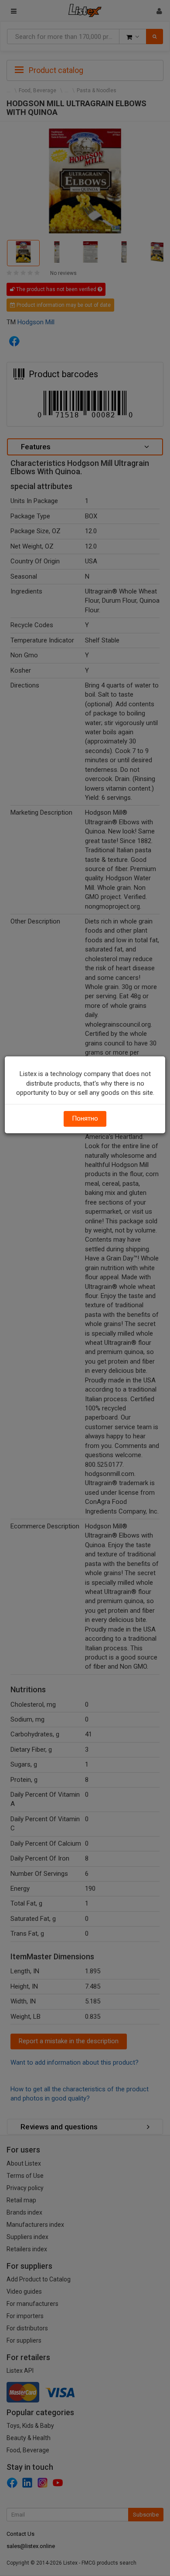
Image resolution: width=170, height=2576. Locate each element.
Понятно (85, 1118)
